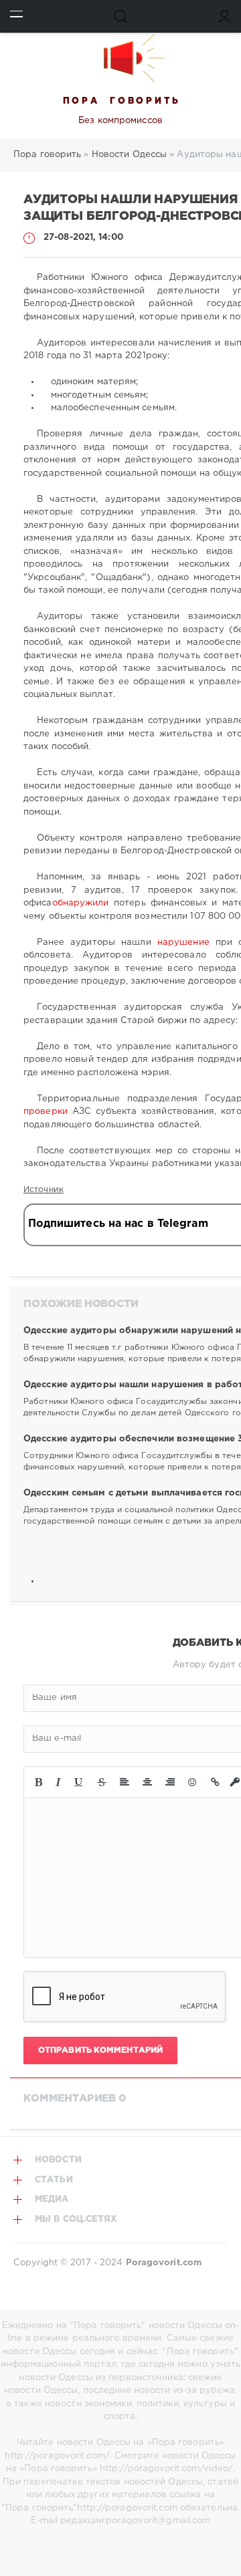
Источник (44, 1190)
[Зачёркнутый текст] (102, 1782)
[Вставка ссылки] (215, 1782)
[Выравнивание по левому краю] (125, 1782)
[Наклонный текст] (58, 1782)
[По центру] (147, 1782)
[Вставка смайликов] (193, 1782)
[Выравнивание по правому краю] (170, 1782)
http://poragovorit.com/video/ (166, 2469)
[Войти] (225, 16)
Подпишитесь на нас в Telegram (118, 1224)
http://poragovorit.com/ (57, 2456)
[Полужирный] (38, 1782)
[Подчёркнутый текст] (79, 1782)
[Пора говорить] (120, 58)
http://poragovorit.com (127, 2508)
